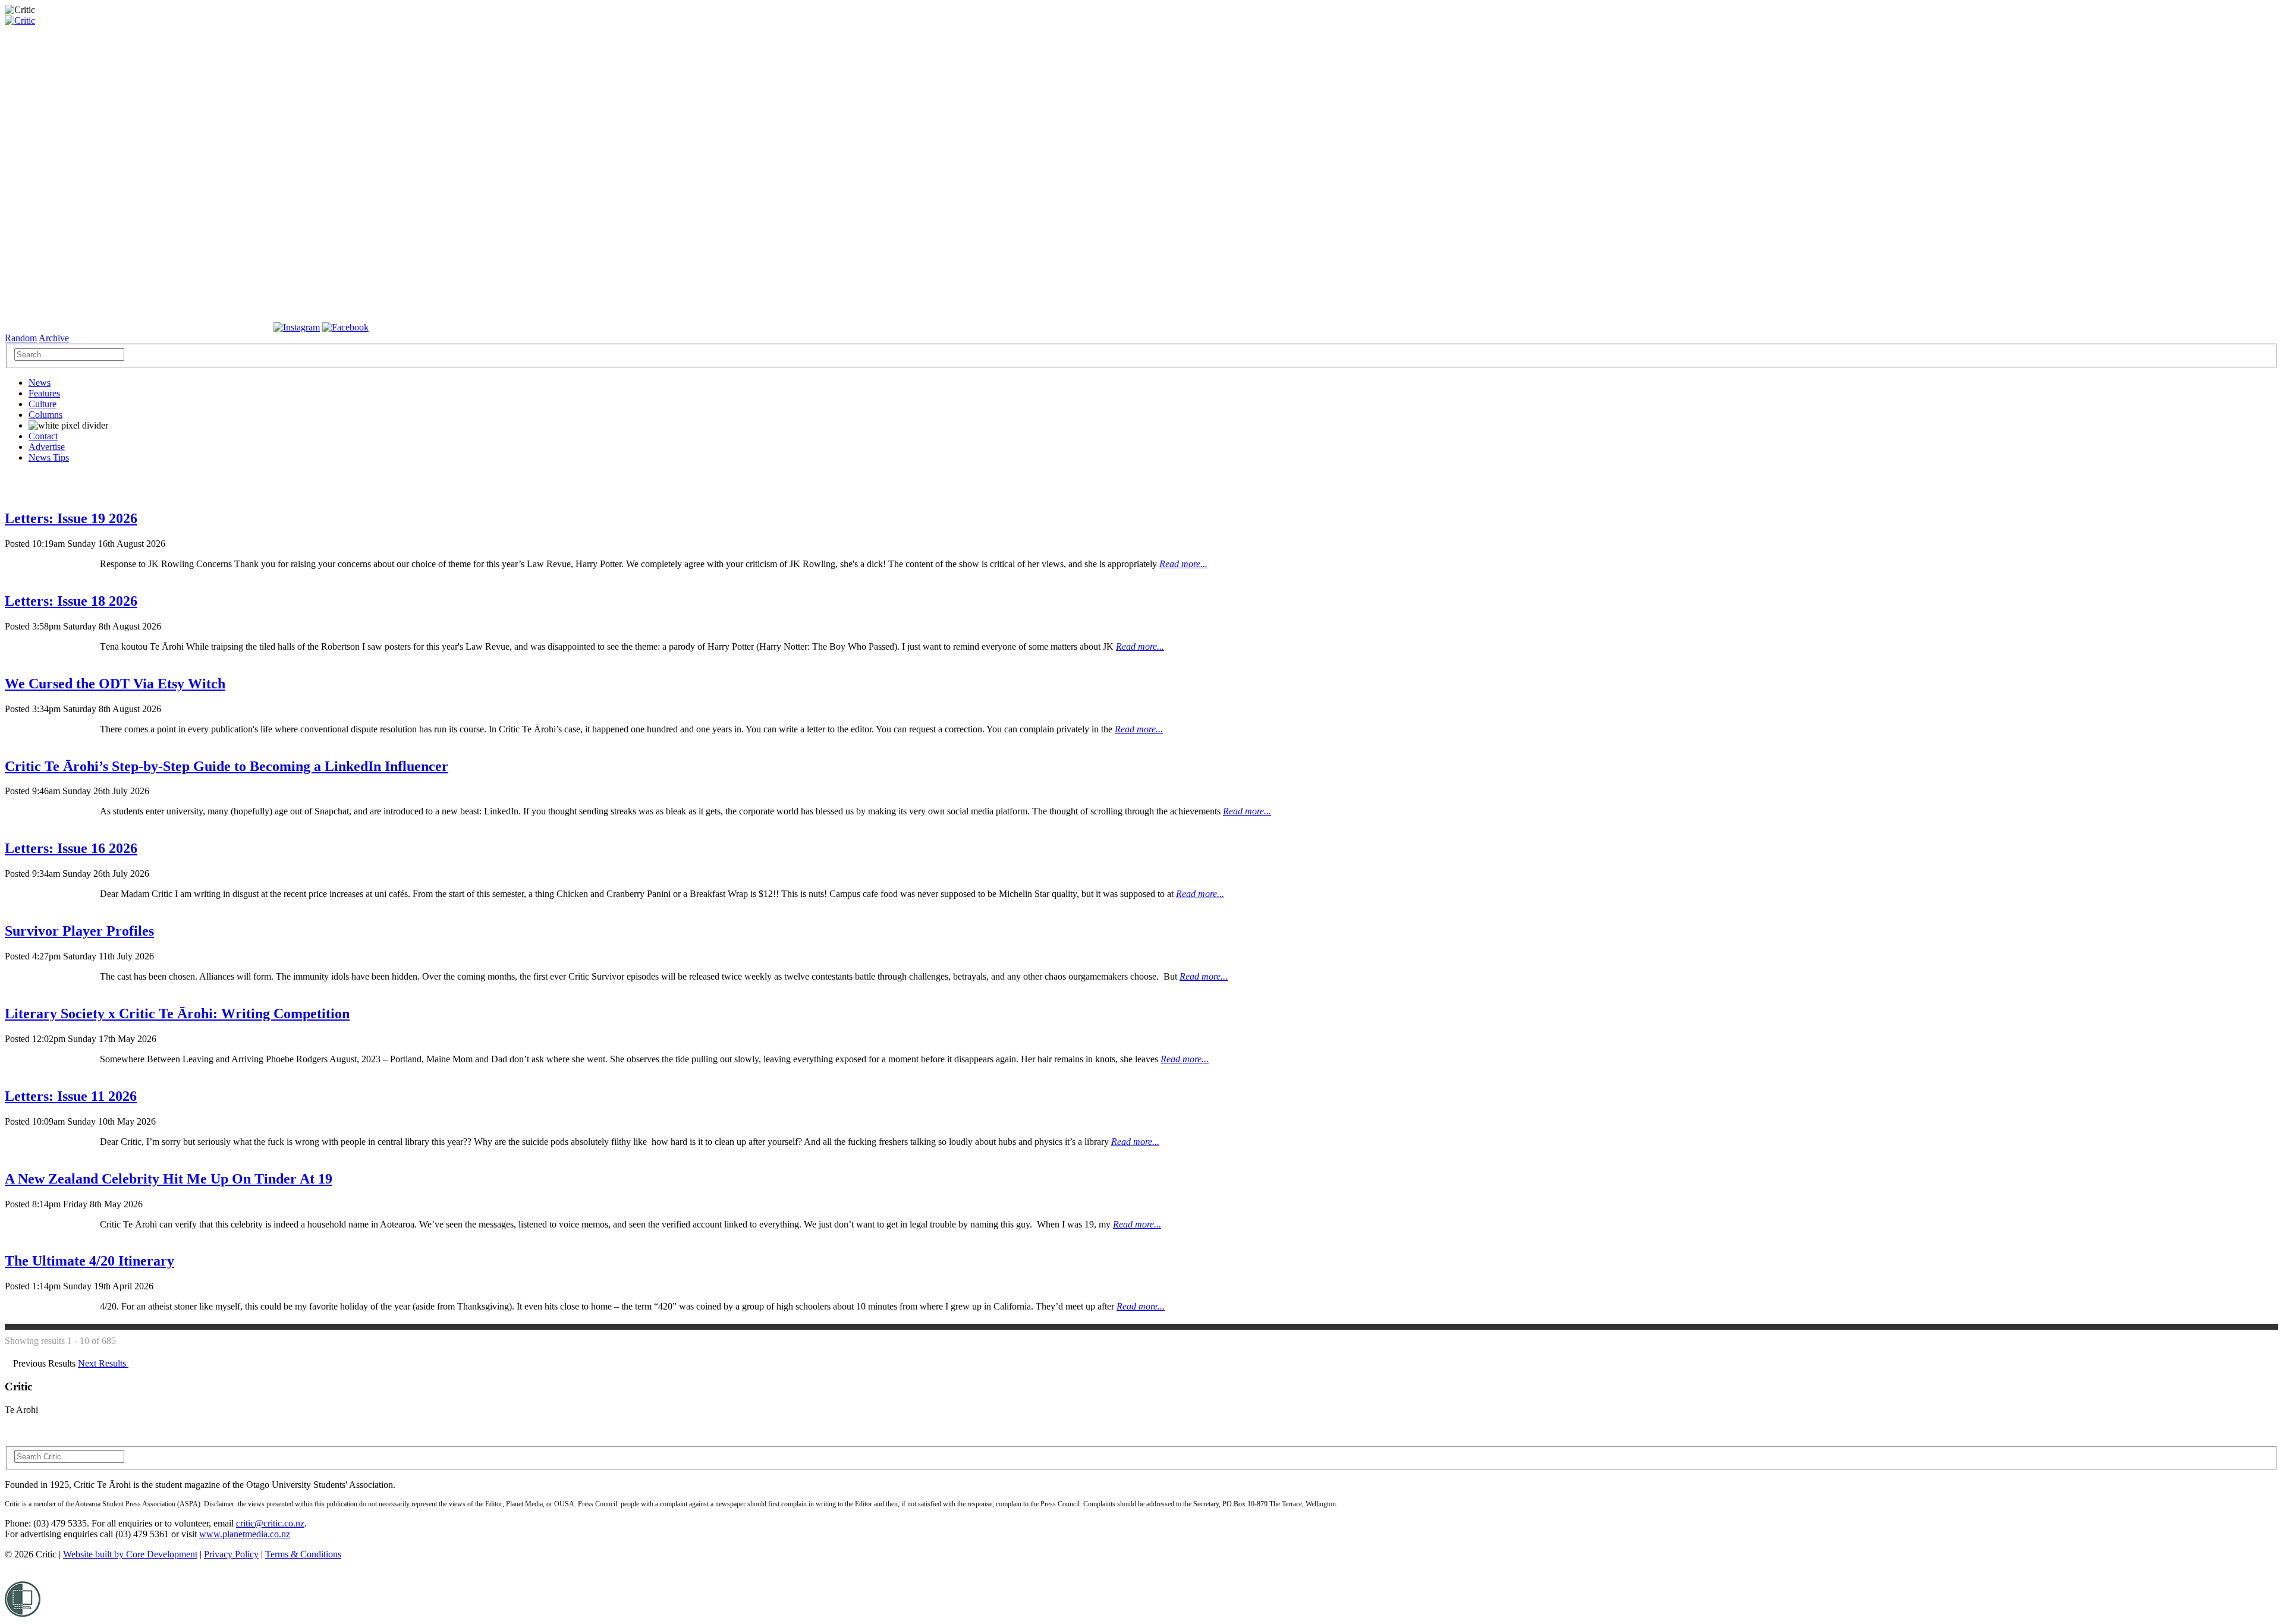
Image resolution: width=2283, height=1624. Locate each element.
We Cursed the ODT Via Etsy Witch (115, 684)
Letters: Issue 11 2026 (71, 1096)
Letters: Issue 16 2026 (71, 848)
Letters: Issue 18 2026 (71, 601)
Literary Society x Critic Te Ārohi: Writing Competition (177, 1014)
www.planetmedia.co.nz (245, 1534)
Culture (43, 404)
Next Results (103, 1363)
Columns (45, 415)
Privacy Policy (231, 1554)
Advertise (47, 447)
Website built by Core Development (130, 1554)
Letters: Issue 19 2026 (71, 518)
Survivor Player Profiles (79, 931)
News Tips (49, 457)
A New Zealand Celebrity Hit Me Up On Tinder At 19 (169, 1179)
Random (21, 338)
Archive (54, 338)
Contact (43, 436)
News (40, 383)
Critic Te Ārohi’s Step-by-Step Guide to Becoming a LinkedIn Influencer (227, 766)
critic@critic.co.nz (270, 1523)
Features (44, 393)
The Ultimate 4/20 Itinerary (89, 1261)
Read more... (1183, 564)
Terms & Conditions (303, 1554)
